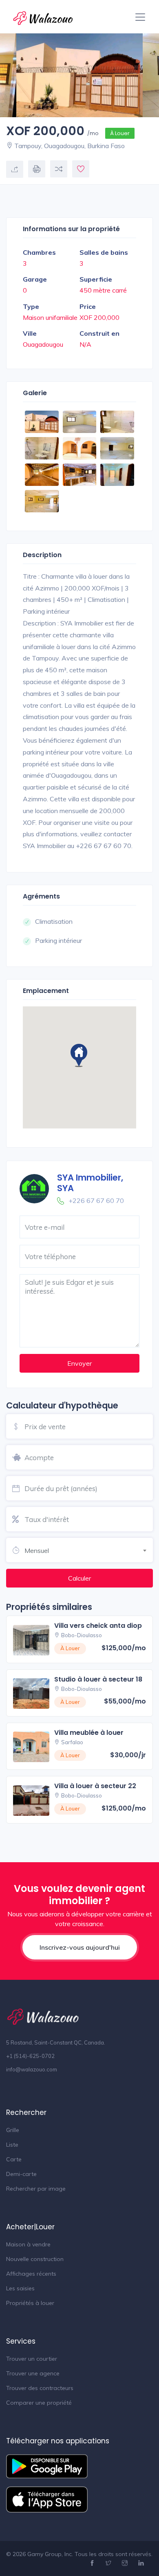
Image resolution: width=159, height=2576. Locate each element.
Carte (14, 2159)
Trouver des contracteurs (40, 2388)
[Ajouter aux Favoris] (81, 169)
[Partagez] (15, 169)
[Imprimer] (37, 169)
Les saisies (20, 2288)
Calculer (79, 1578)
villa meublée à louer (89, 1733)
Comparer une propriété (39, 2403)
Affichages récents (31, 2274)
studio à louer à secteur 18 (98, 1679)
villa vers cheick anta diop (98, 1626)
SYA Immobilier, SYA (90, 1183)
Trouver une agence (33, 2373)
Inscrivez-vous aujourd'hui (80, 1947)
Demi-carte (21, 2174)
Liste (12, 2145)
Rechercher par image (36, 2189)
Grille (13, 2130)
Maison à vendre (28, 2244)
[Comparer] (59, 169)
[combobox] (89, 1549)
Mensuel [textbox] (37, 1550)
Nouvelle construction (35, 2259)
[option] (79, 75)
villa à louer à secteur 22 (95, 1786)
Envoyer (79, 1363)
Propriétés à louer (30, 2303)
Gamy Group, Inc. (50, 2554)
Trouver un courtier (32, 2359)
